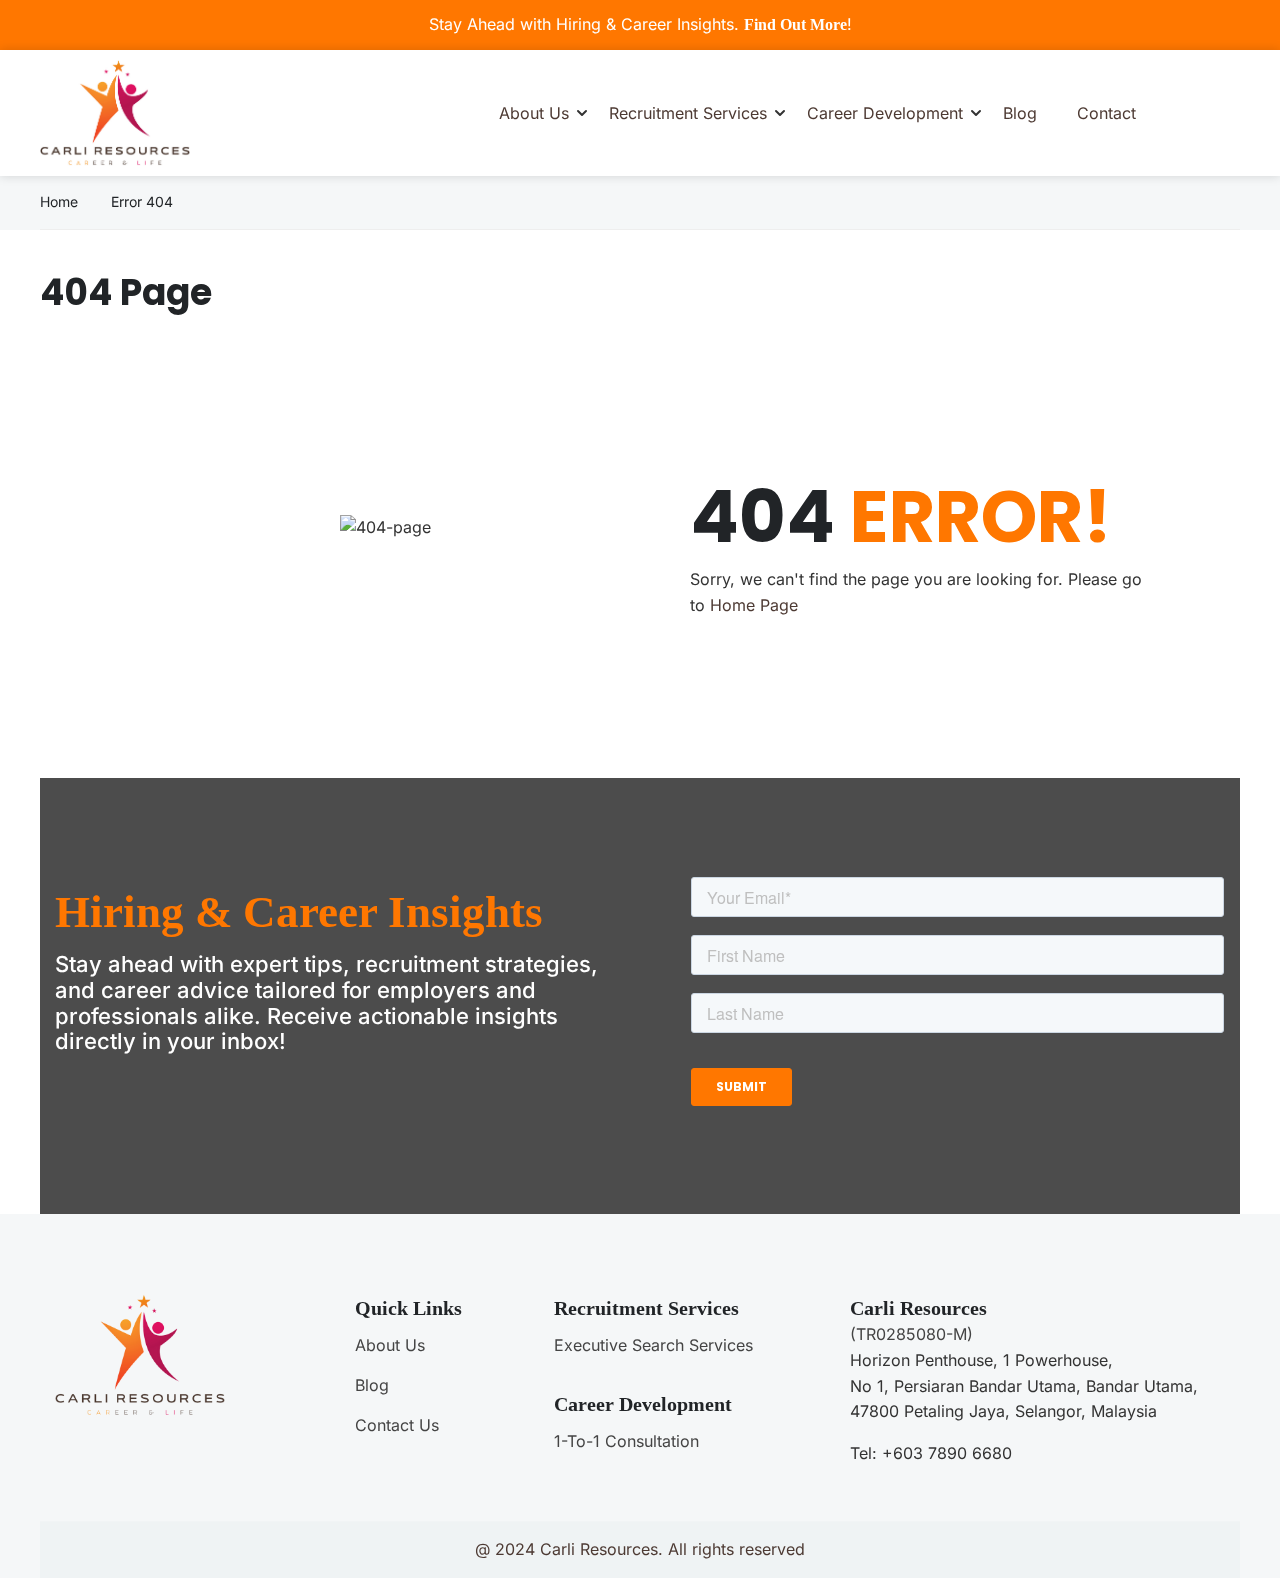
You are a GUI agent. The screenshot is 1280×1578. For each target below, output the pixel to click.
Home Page (754, 605)
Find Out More (795, 24)
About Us (534, 113)
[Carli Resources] (115, 111)
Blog (1020, 113)
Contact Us (397, 1425)
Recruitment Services (688, 113)
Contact (1106, 113)
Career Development (885, 113)
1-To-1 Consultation (626, 1441)
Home (59, 201)
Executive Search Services (653, 1345)
